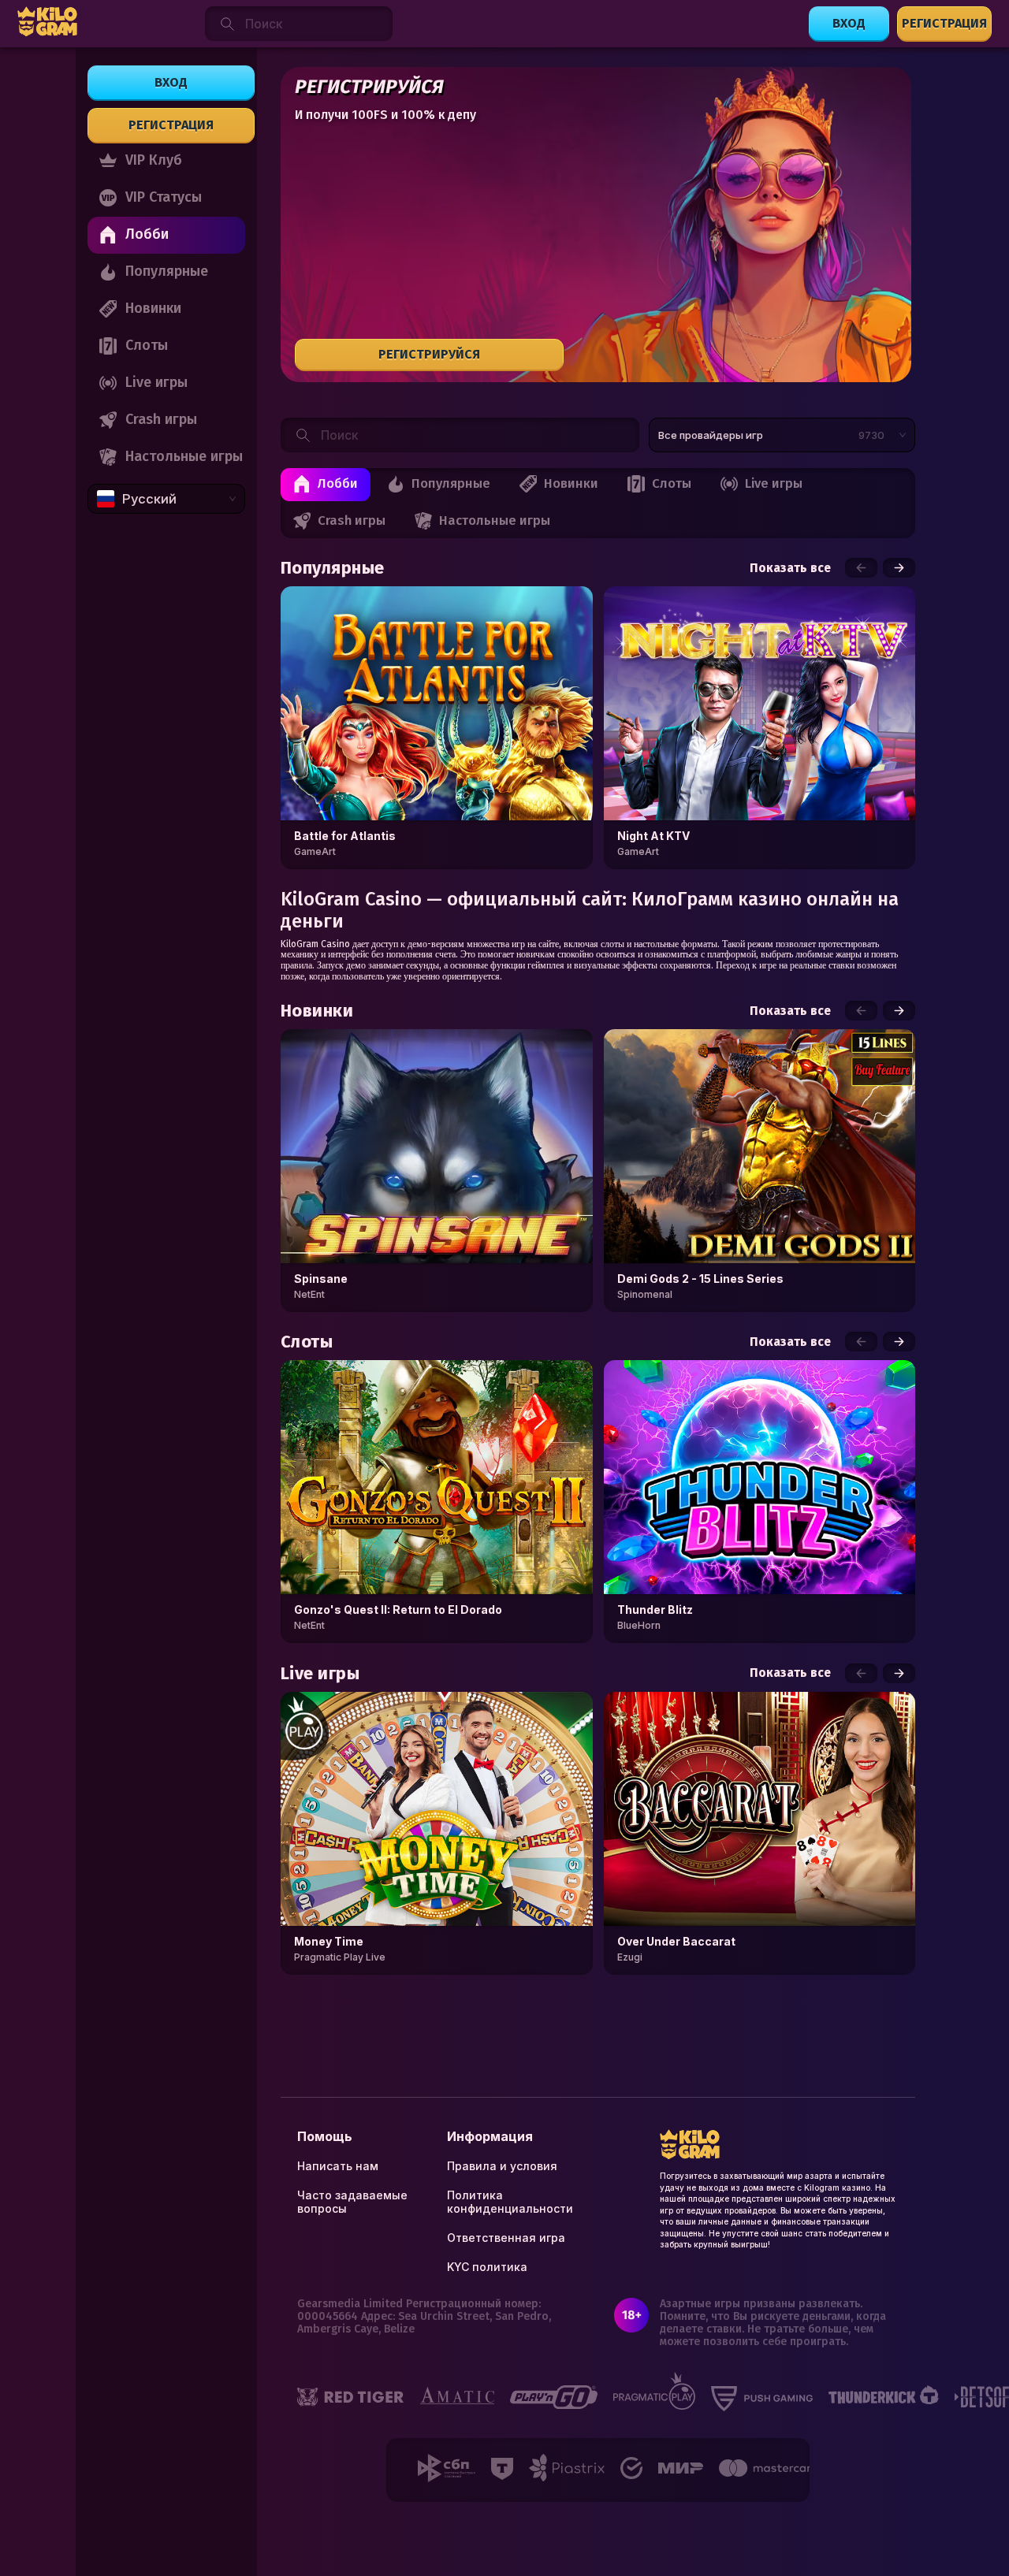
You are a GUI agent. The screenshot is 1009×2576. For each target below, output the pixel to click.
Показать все (790, 568)
